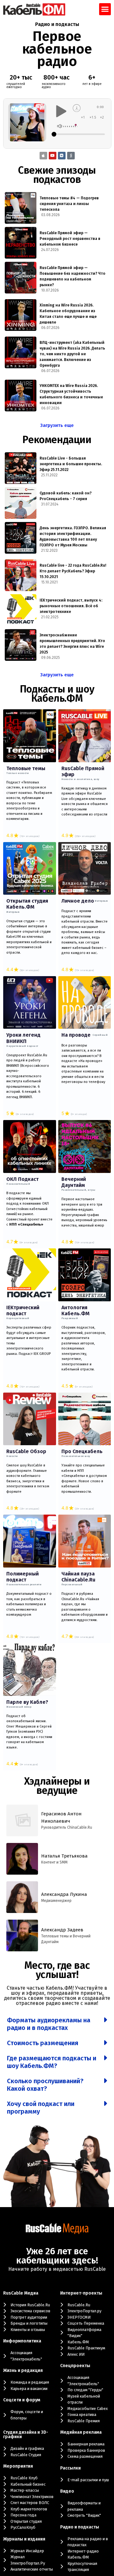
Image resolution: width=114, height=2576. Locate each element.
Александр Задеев (62, 1930)
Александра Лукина (64, 1894)
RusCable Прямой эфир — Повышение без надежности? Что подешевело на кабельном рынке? (73, 276)
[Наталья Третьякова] (22, 1859)
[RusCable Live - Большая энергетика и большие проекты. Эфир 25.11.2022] (21, 468)
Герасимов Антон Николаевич (61, 1817)
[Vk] (62, 156)
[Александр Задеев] (22, 1935)
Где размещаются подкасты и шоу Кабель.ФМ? (52, 2062)
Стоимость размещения (43, 2043)
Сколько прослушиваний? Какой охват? (45, 2085)
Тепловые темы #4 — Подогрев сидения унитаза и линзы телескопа (69, 204)
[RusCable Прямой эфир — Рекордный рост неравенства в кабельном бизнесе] (21, 243)
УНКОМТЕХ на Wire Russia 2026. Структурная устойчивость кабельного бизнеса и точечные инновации (71, 394)
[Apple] (43, 156)
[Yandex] (71, 156)
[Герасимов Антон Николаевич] (22, 1820)
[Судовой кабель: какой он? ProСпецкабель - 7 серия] (21, 503)
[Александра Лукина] (22, 1897)
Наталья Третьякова (64, 1856)
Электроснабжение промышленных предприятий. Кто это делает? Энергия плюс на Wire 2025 (72, 644)
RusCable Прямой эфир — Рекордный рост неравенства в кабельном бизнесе (70, 239)
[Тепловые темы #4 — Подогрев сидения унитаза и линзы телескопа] (21, 208)
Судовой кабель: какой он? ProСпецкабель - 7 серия (66, 496)
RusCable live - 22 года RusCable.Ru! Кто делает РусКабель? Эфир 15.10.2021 (73, 571)
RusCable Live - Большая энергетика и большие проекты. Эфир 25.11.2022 (71, 464)
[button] (105, 9)
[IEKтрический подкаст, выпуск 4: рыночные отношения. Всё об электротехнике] (21, 610)
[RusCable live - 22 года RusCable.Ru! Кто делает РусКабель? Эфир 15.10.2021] (21, 575)
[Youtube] (53, 156)
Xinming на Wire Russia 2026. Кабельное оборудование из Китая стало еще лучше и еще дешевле (68, 314)
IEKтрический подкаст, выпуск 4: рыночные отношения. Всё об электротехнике (71, 606)
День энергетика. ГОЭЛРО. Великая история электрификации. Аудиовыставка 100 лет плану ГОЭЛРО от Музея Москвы (73, 537)
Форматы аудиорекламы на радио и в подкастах (49, 2024)
